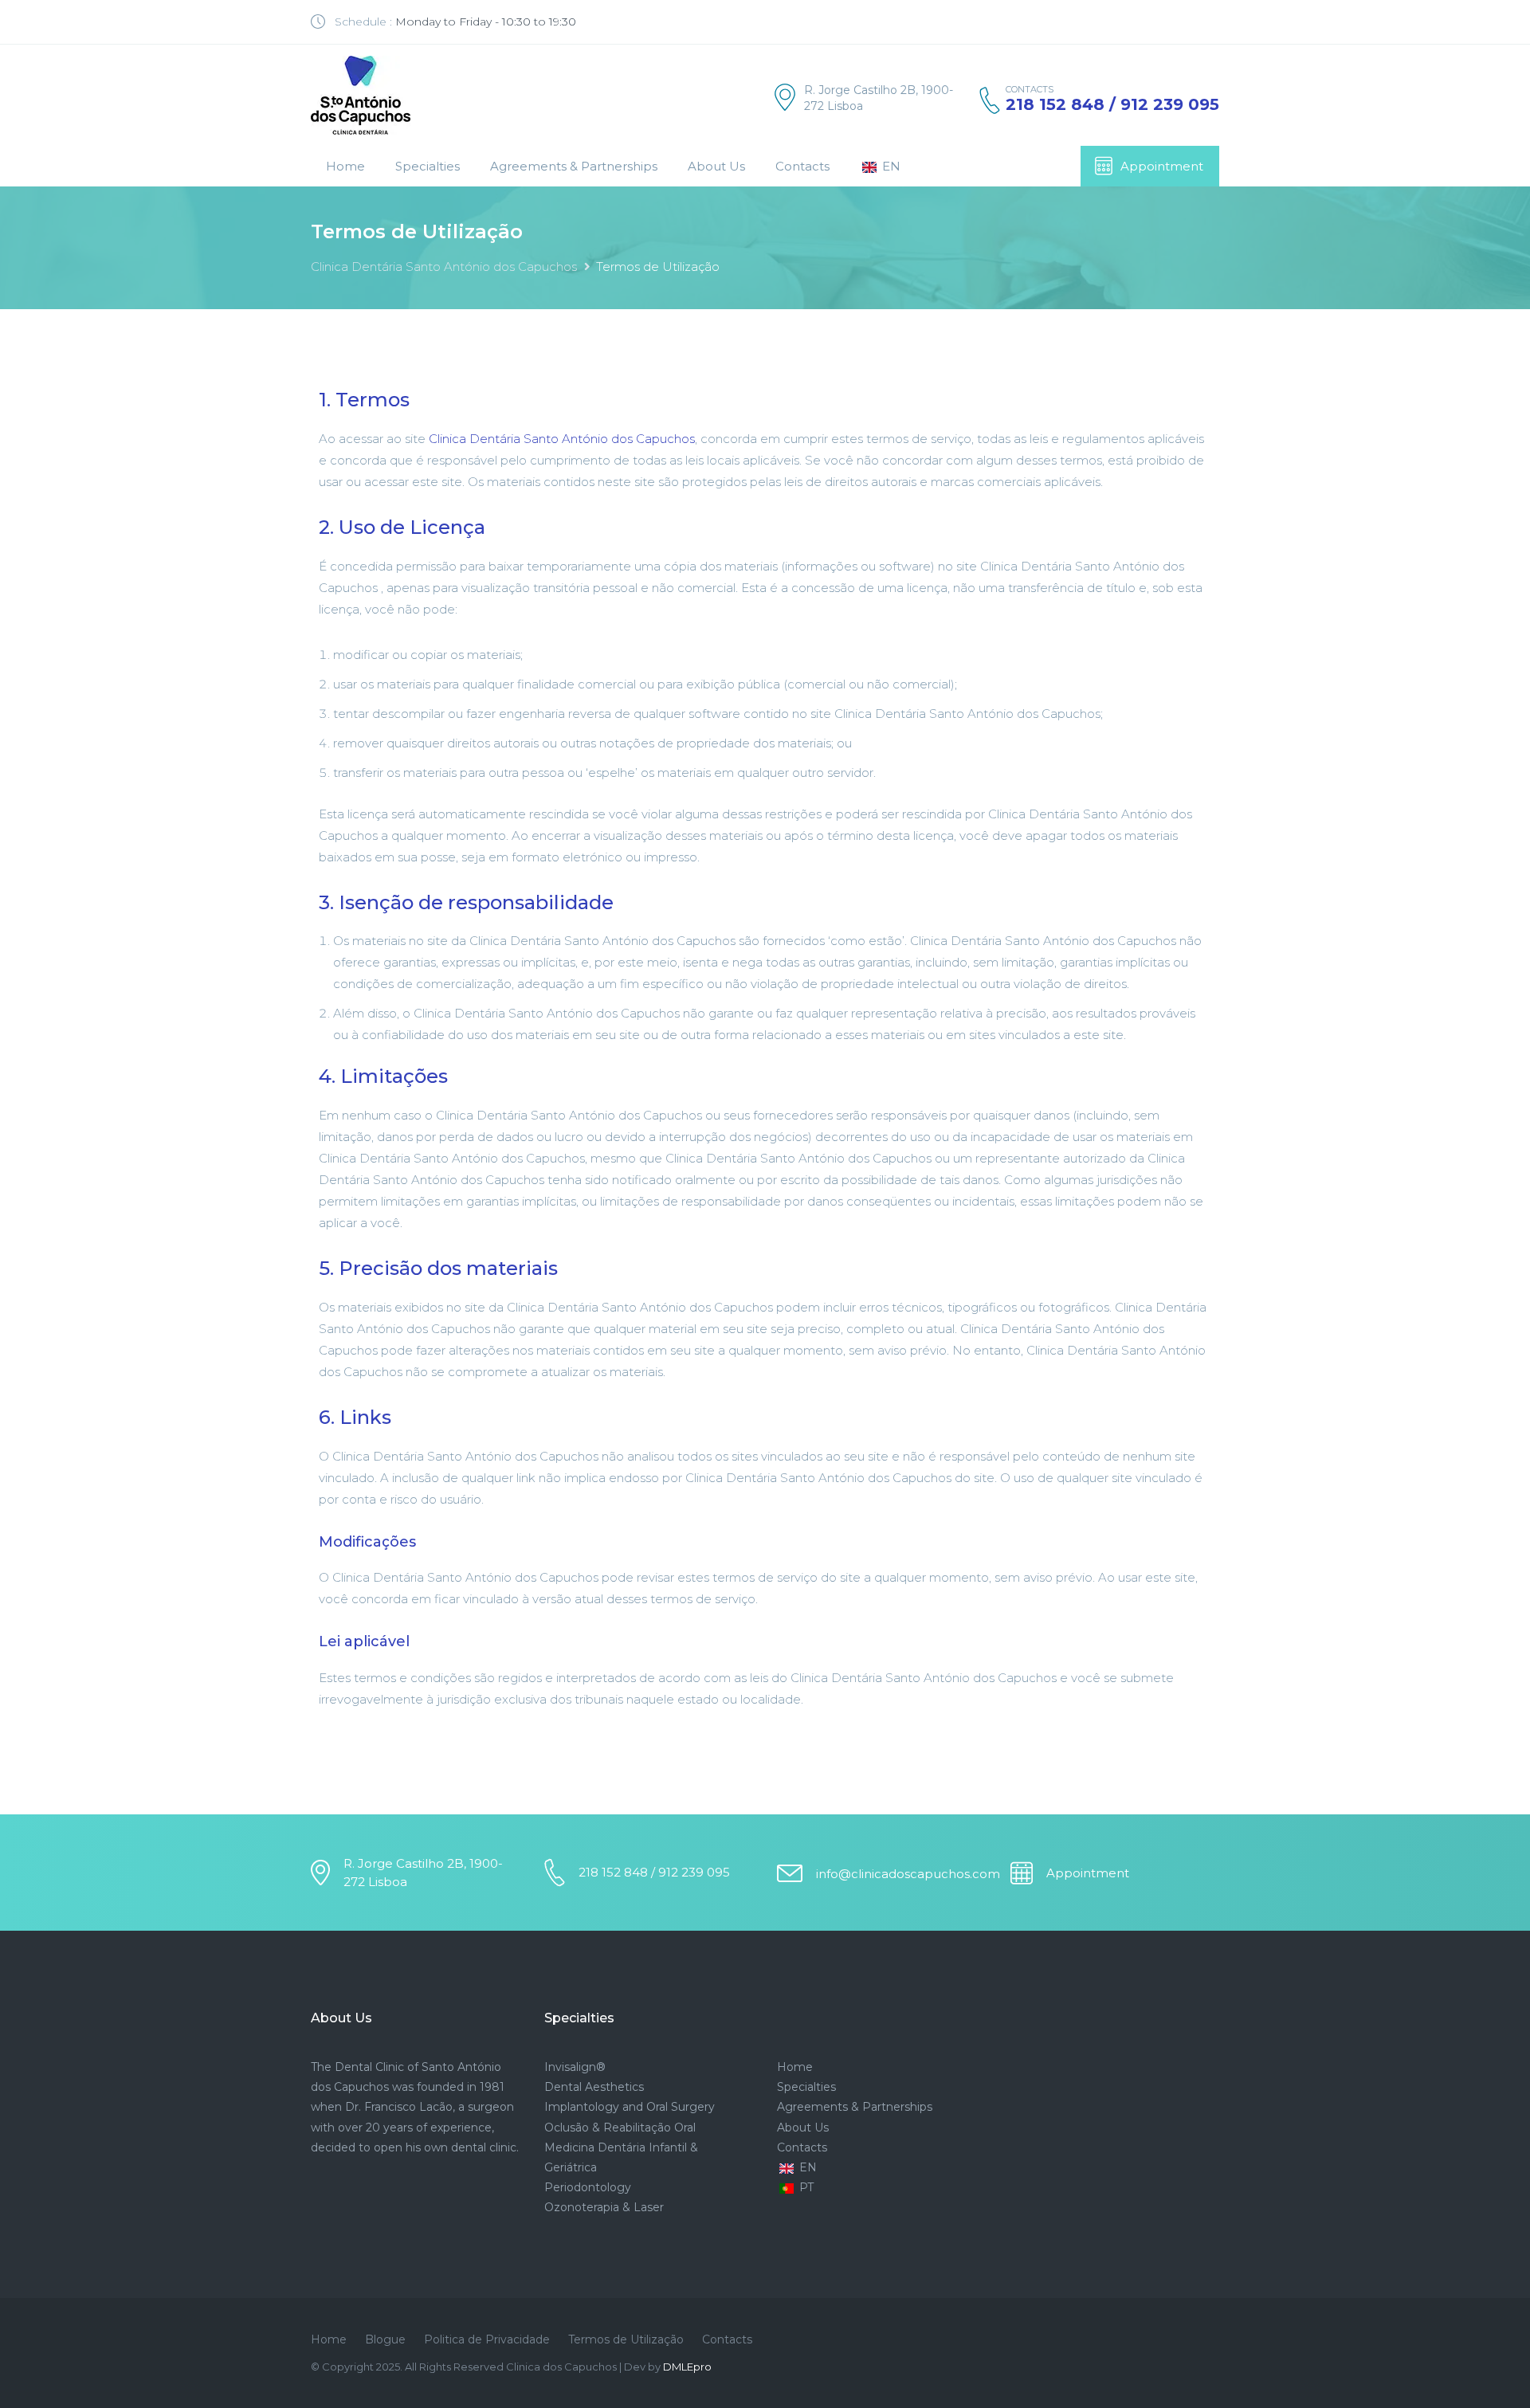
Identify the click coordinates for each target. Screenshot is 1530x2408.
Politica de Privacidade (487, 2339)
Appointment (1162, 166)
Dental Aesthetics (594, 2087)
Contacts (802, 166)
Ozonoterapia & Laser (604, 2207)
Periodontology (588, 2187)
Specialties (428, 166)
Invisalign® (575, 2067)
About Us (716, 166)
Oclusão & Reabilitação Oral (620, 2128)
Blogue (385, 2339)
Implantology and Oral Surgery (630, 2107)
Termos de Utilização (626, 2339)
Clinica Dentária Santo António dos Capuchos (444, 267)
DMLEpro (687, 2367)
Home (345, 166)
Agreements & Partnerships (574, 166)
